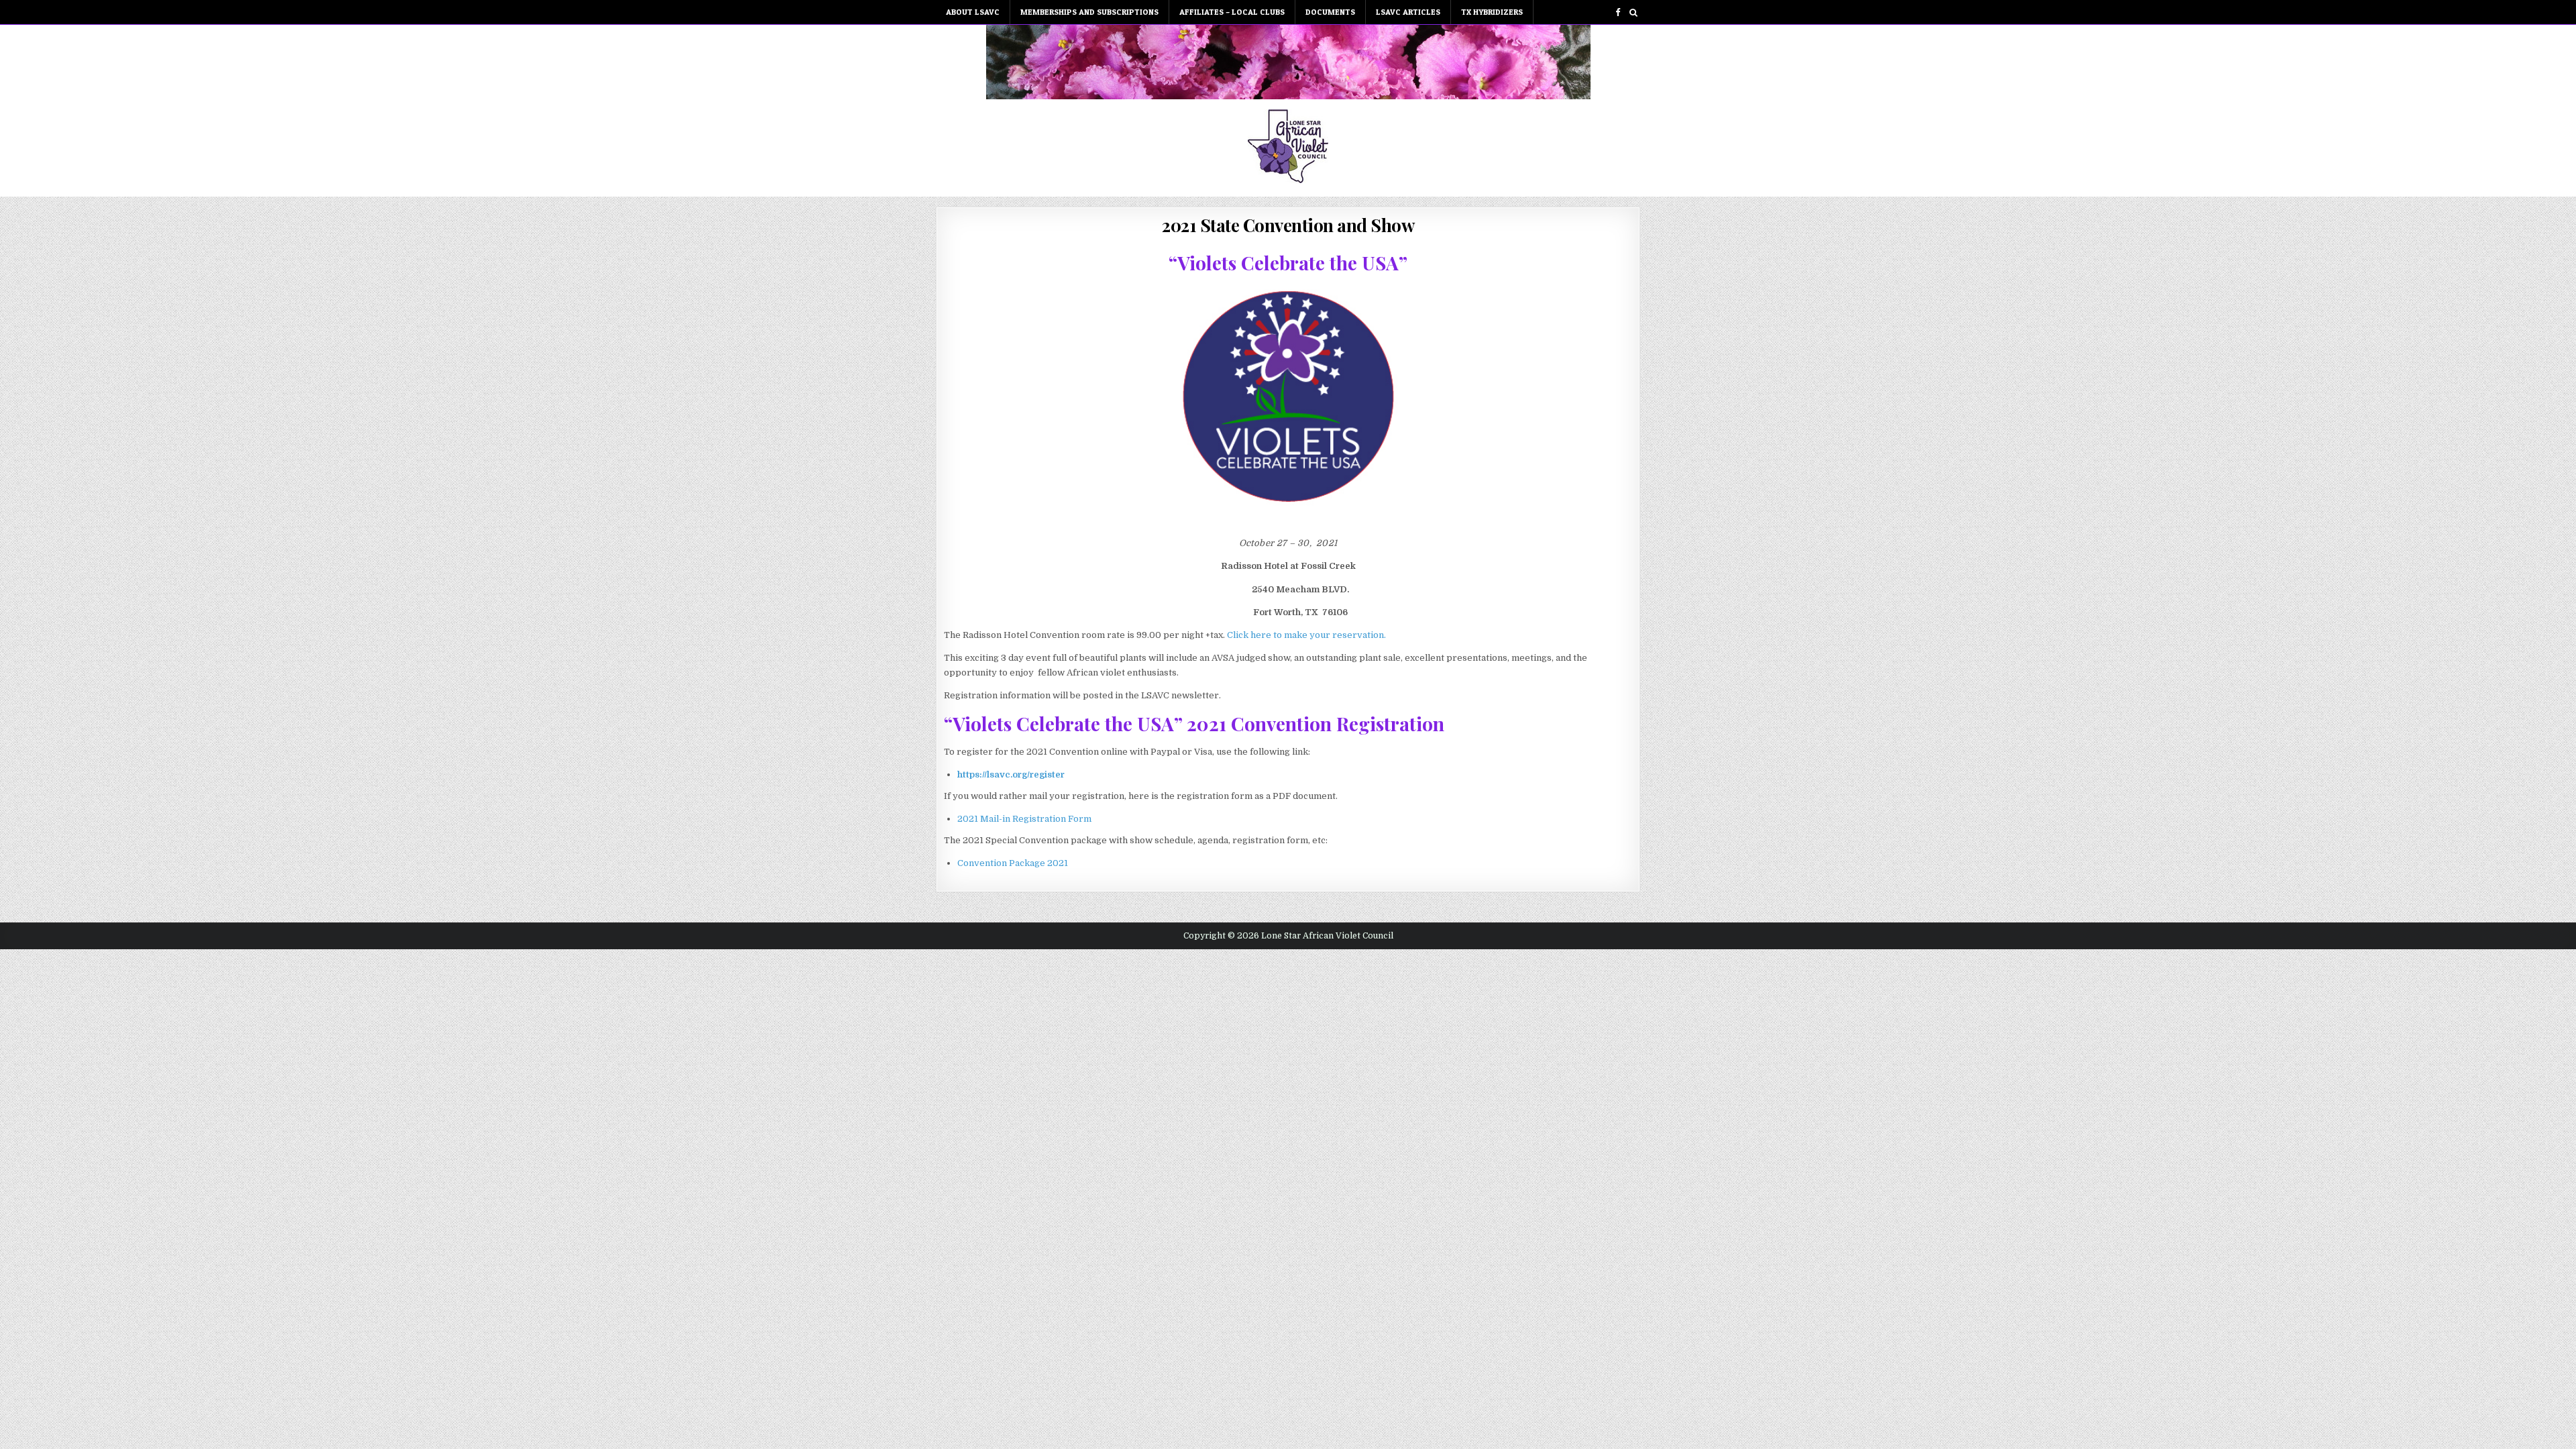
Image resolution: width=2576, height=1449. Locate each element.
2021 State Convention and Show (1288, 225)
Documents (1330, 12)
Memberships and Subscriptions (1089, 12)
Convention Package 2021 (1013, 863)
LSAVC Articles (1408, 12)
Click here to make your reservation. (1306, 635)
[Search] (1633, 12)
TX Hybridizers (1492, 12)
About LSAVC (973, 12)
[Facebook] (1618, 12)
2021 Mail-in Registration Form (1024, 819)
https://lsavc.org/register (1011, 774)
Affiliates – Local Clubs (1232, 12)
